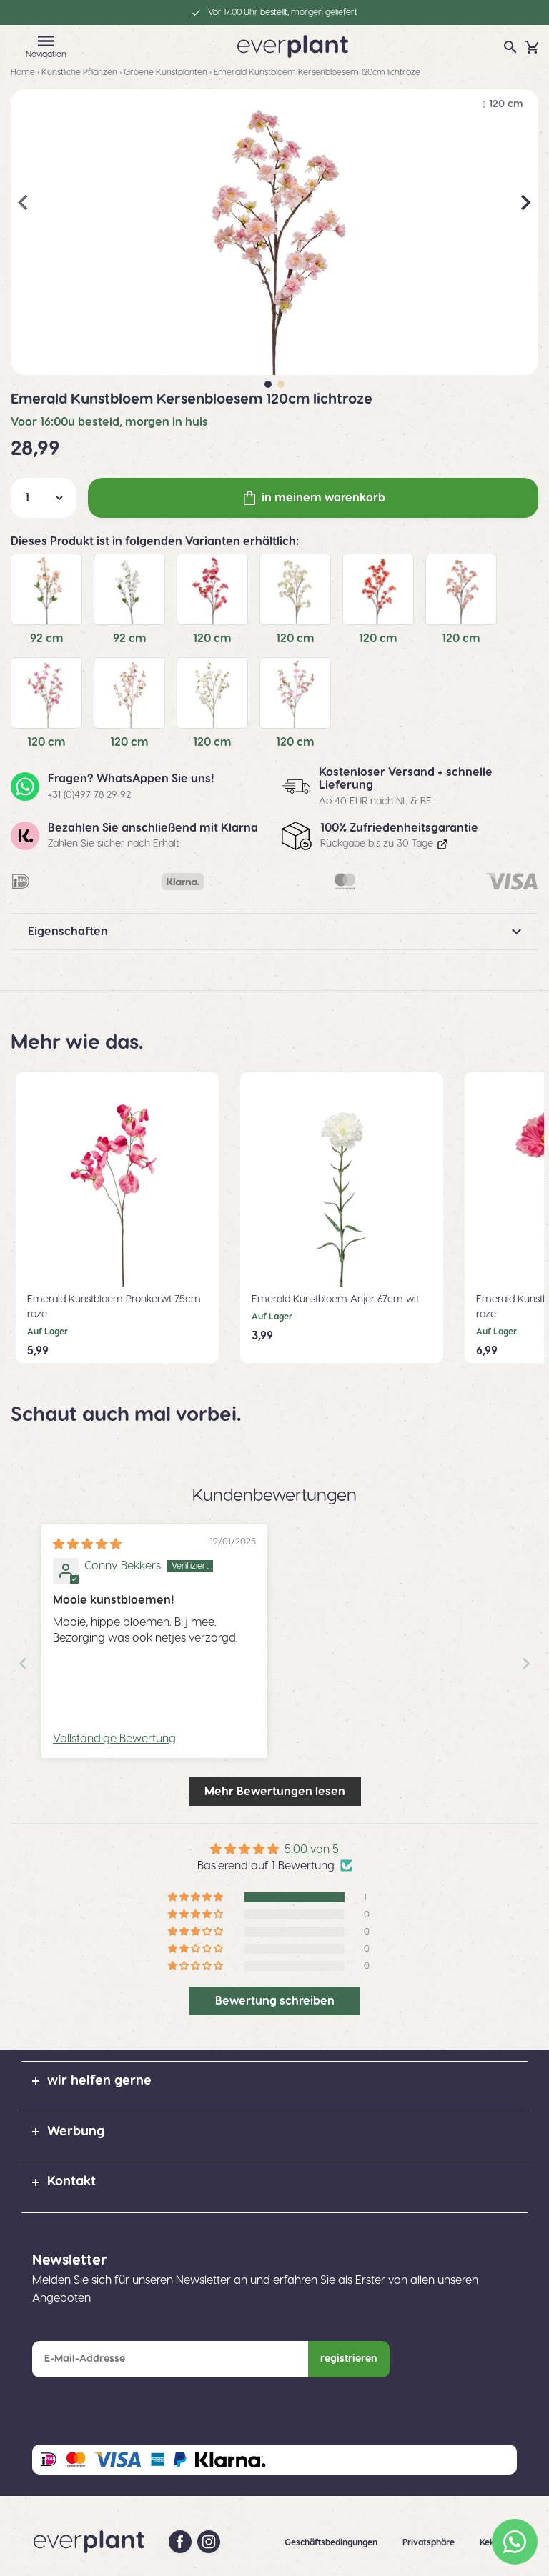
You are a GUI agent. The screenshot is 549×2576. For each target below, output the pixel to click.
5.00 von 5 (312, 1849)
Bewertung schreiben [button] (275, 2001)
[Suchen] (510, 47)
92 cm (47, 639)
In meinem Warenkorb (323, 498)
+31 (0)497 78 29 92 (89, 795)
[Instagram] (209, 2542)
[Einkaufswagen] (532, 47)
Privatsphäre (430, 2542)
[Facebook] (180, 2542)
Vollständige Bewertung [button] (114, 1739)
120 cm (212, 639)
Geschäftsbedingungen (332, 2542)
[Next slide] (526, 1663)
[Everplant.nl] (293, 46)
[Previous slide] (23, 1663)
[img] (87, 1544)
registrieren (349, 2359)
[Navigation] (46, 41)
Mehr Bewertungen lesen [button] (275, 1792)
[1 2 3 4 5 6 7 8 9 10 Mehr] (44, 498)
